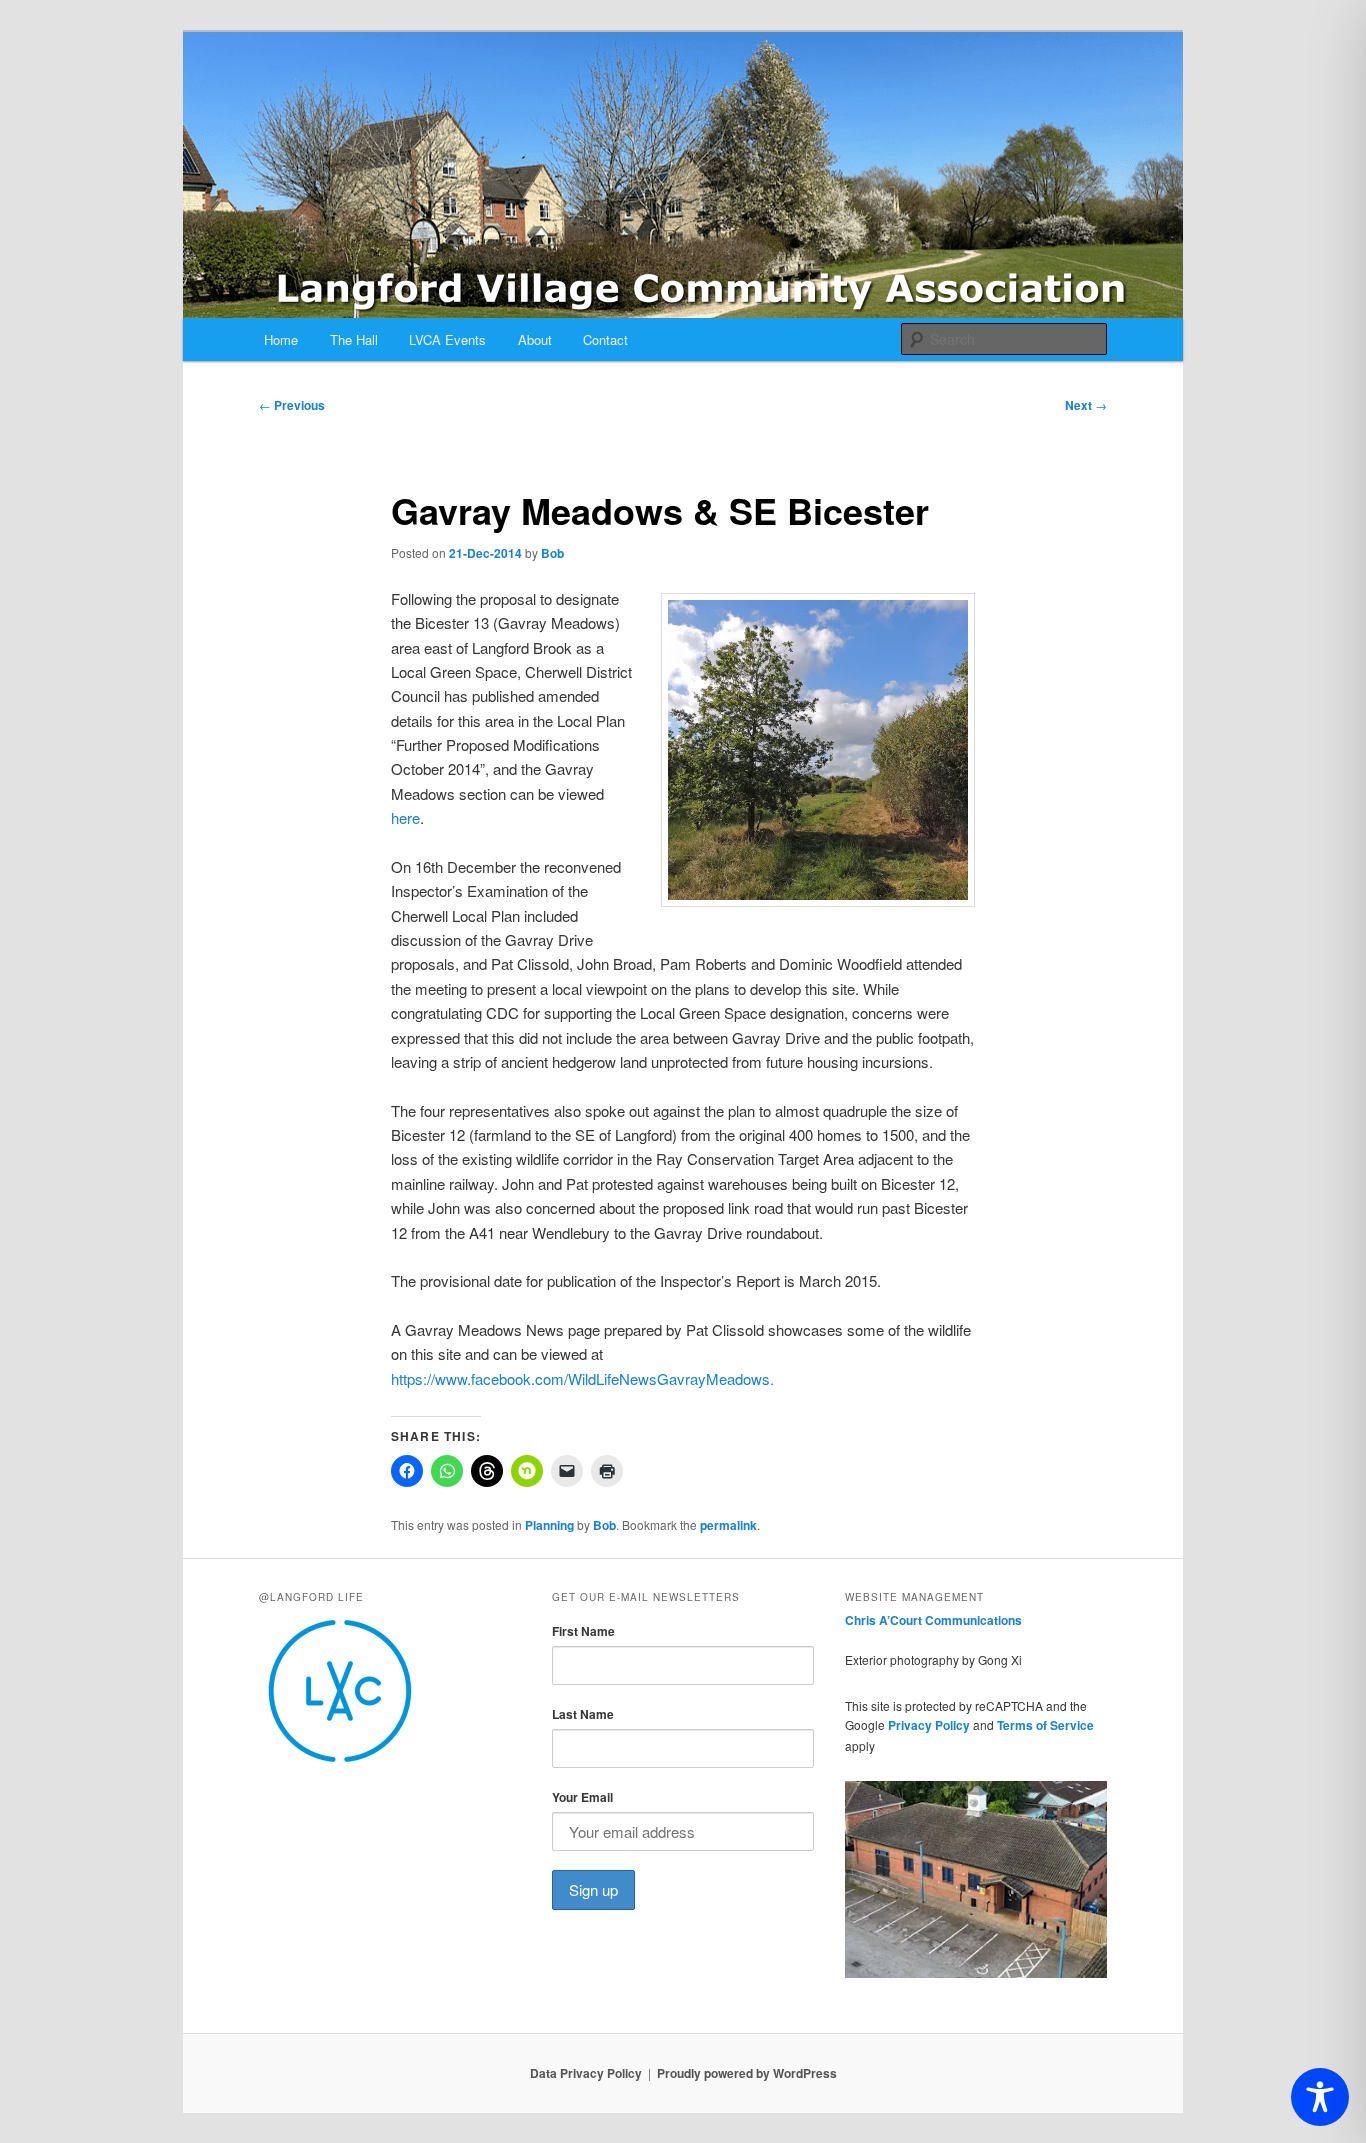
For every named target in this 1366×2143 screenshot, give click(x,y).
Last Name (583, 1714)
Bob (552, 553)
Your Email (582, 1797)
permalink (728, 1525)
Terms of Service (1045, 1725)
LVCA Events (447, 339)
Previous (292, 405)
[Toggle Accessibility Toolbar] (1320, 2097)
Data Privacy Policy (586, 2073)
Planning (549, 1525)
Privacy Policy (929, 1725)
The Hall (354, 339)
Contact (605, 339)
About (535, 339)
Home (281, 339)
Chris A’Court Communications (933, 1620)
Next (1086, 405)
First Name (583, 1631)
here (405, 817)
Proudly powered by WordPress (747, 2073)
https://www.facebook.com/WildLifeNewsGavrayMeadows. (582, 1378)
